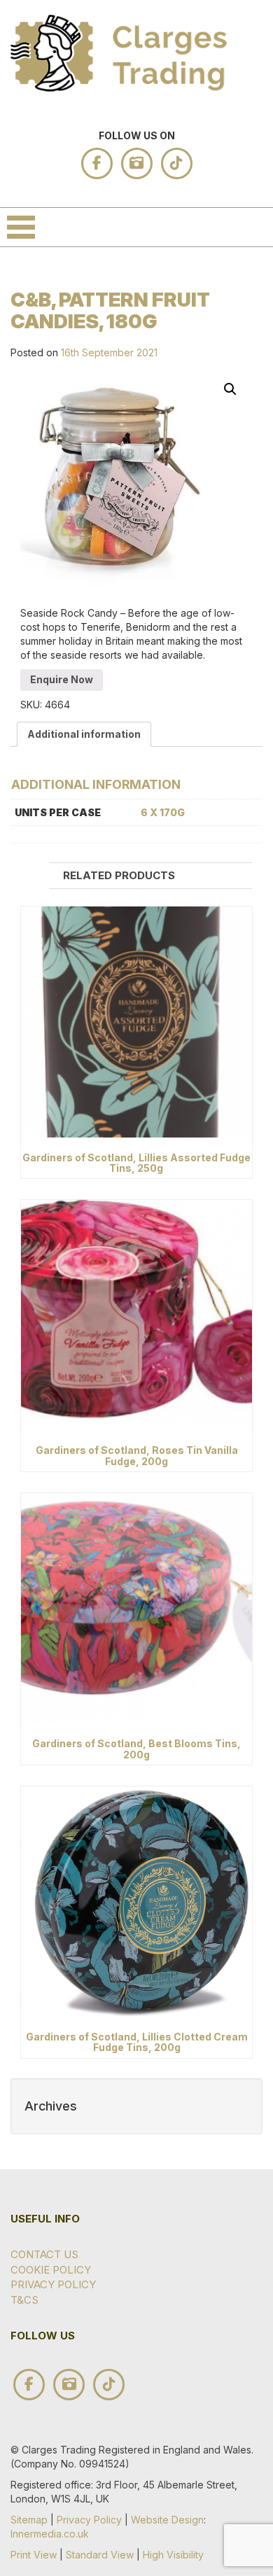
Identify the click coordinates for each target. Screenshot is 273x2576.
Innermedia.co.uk (50, 2534)
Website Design (167, 2520)
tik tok (177, 163)
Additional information (84, 734)
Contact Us (44, 2254)
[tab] (84, 734)
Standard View (100, 2555)
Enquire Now (62, 679)
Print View (34, 2555)
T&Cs (24, 2300)
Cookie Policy (51, 2270)
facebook (97, 163)
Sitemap (29, 2520)
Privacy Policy (53, 2284)
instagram (137, 163)
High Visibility (173, 2555)
